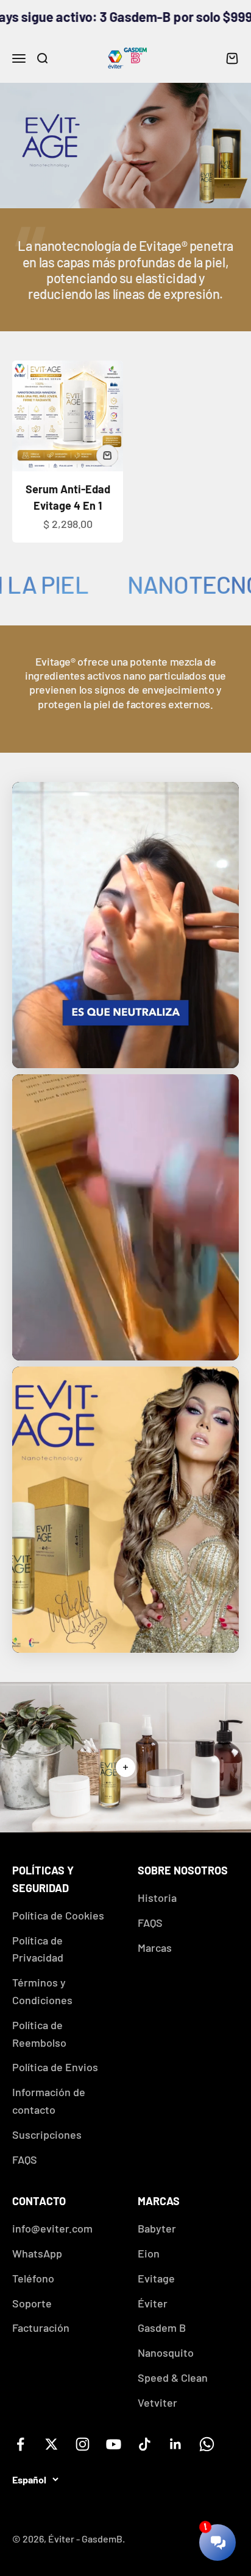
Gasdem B (162, 2328)
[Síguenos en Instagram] (83, 2444)
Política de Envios (55, 2067)
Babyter (157, 2228)
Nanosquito (166, 2353)
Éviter (153, 2303)
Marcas (155, 1948)
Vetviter (157, 2402)
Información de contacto (49, 2101)
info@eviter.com (52, 2228)
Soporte (32, 2303)
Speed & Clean (173, 2377)
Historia (157, 1898)
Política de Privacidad (38, 1949)
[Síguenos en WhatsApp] (207, 2444)
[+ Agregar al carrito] (107, 456)
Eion (149, 2253)
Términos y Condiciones (42, 1991)
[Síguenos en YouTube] (114, 2444)
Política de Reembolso (39, 2034)
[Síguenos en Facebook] (20, 2444)
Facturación (41, 2328)
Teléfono (33, 2278)
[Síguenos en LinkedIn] (176, 2444)
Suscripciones (47, 2134)
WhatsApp (37, 2253)
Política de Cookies (58, 1915)
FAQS (25, 2159)
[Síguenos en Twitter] (51, 2444)
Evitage (156, 2278)
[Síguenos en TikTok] (145, 2444)
